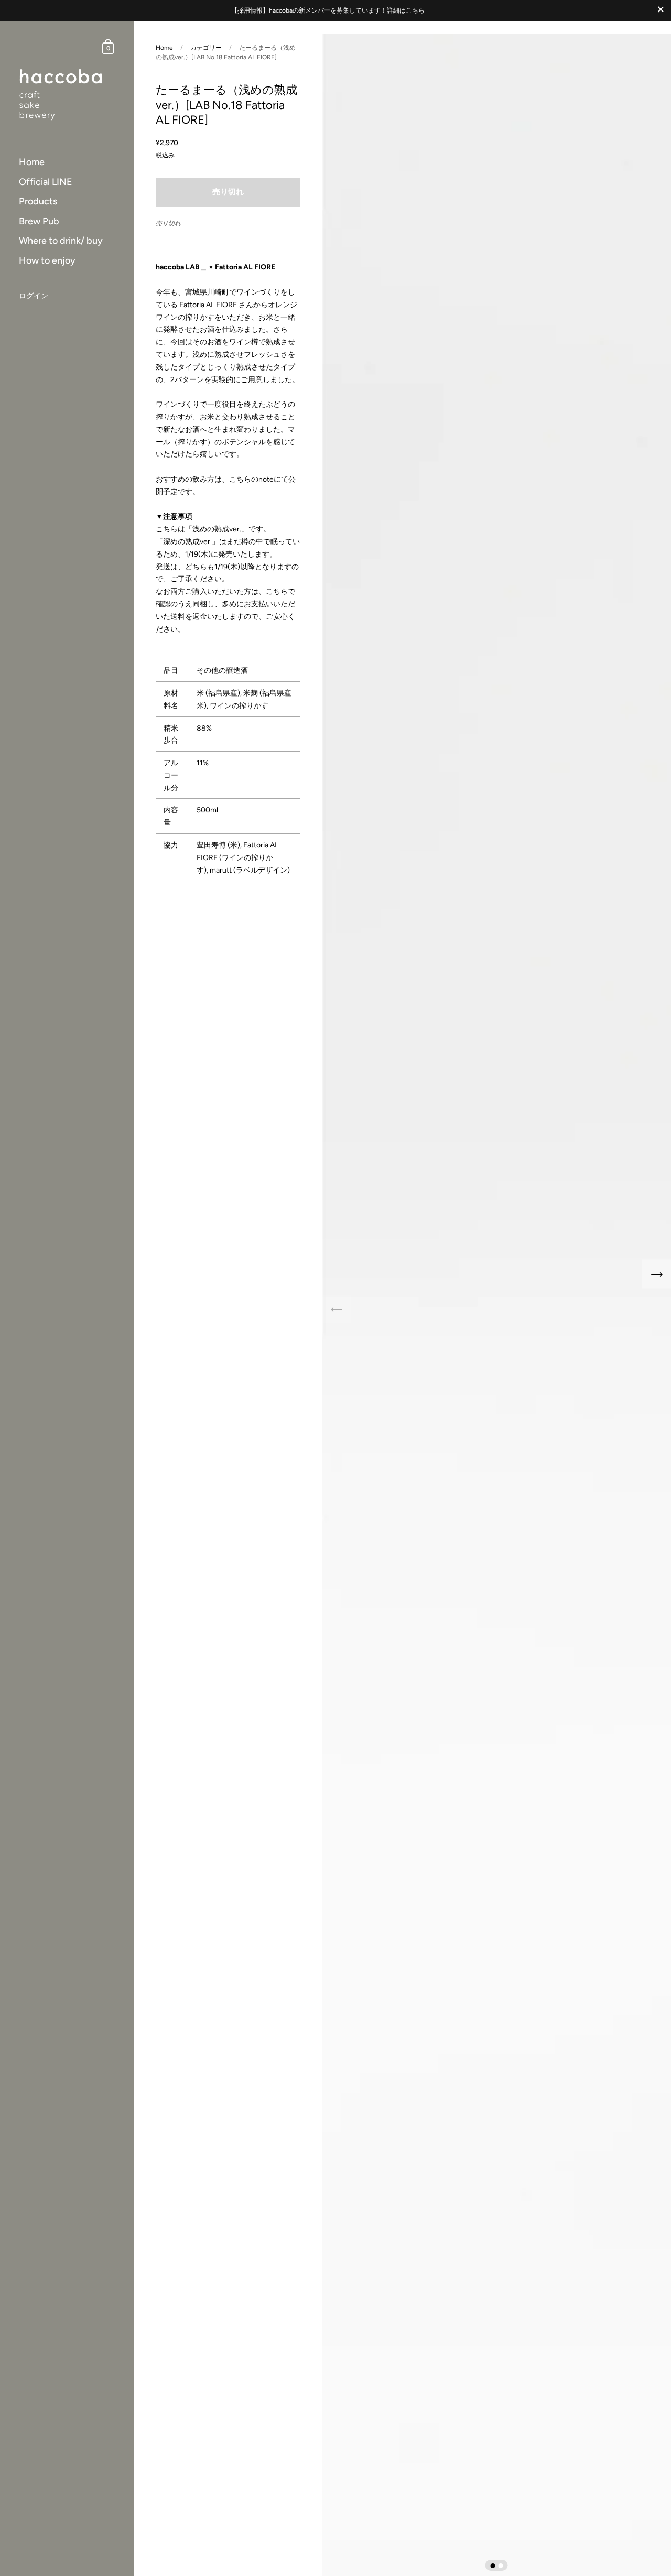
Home (164, 48)
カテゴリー (206, 48)
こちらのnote (251, 479)
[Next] (657, 1274)
